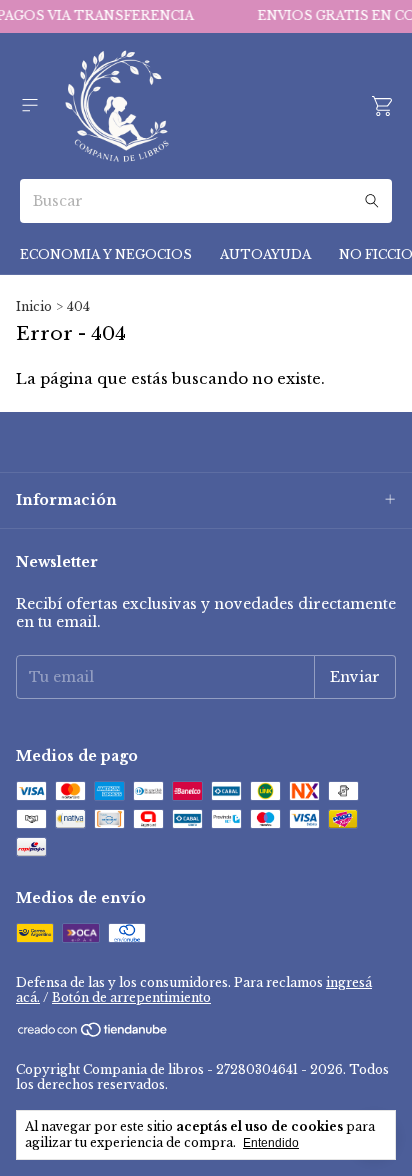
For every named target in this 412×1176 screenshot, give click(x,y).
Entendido (271, 1143)
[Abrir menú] (30, 105)
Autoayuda (265, 254)
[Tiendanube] (93, 1033)
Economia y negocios (106, 254)
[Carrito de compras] (382, 106)
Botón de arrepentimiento (131, 997)
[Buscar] (372, 201)
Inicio (34, 306)
